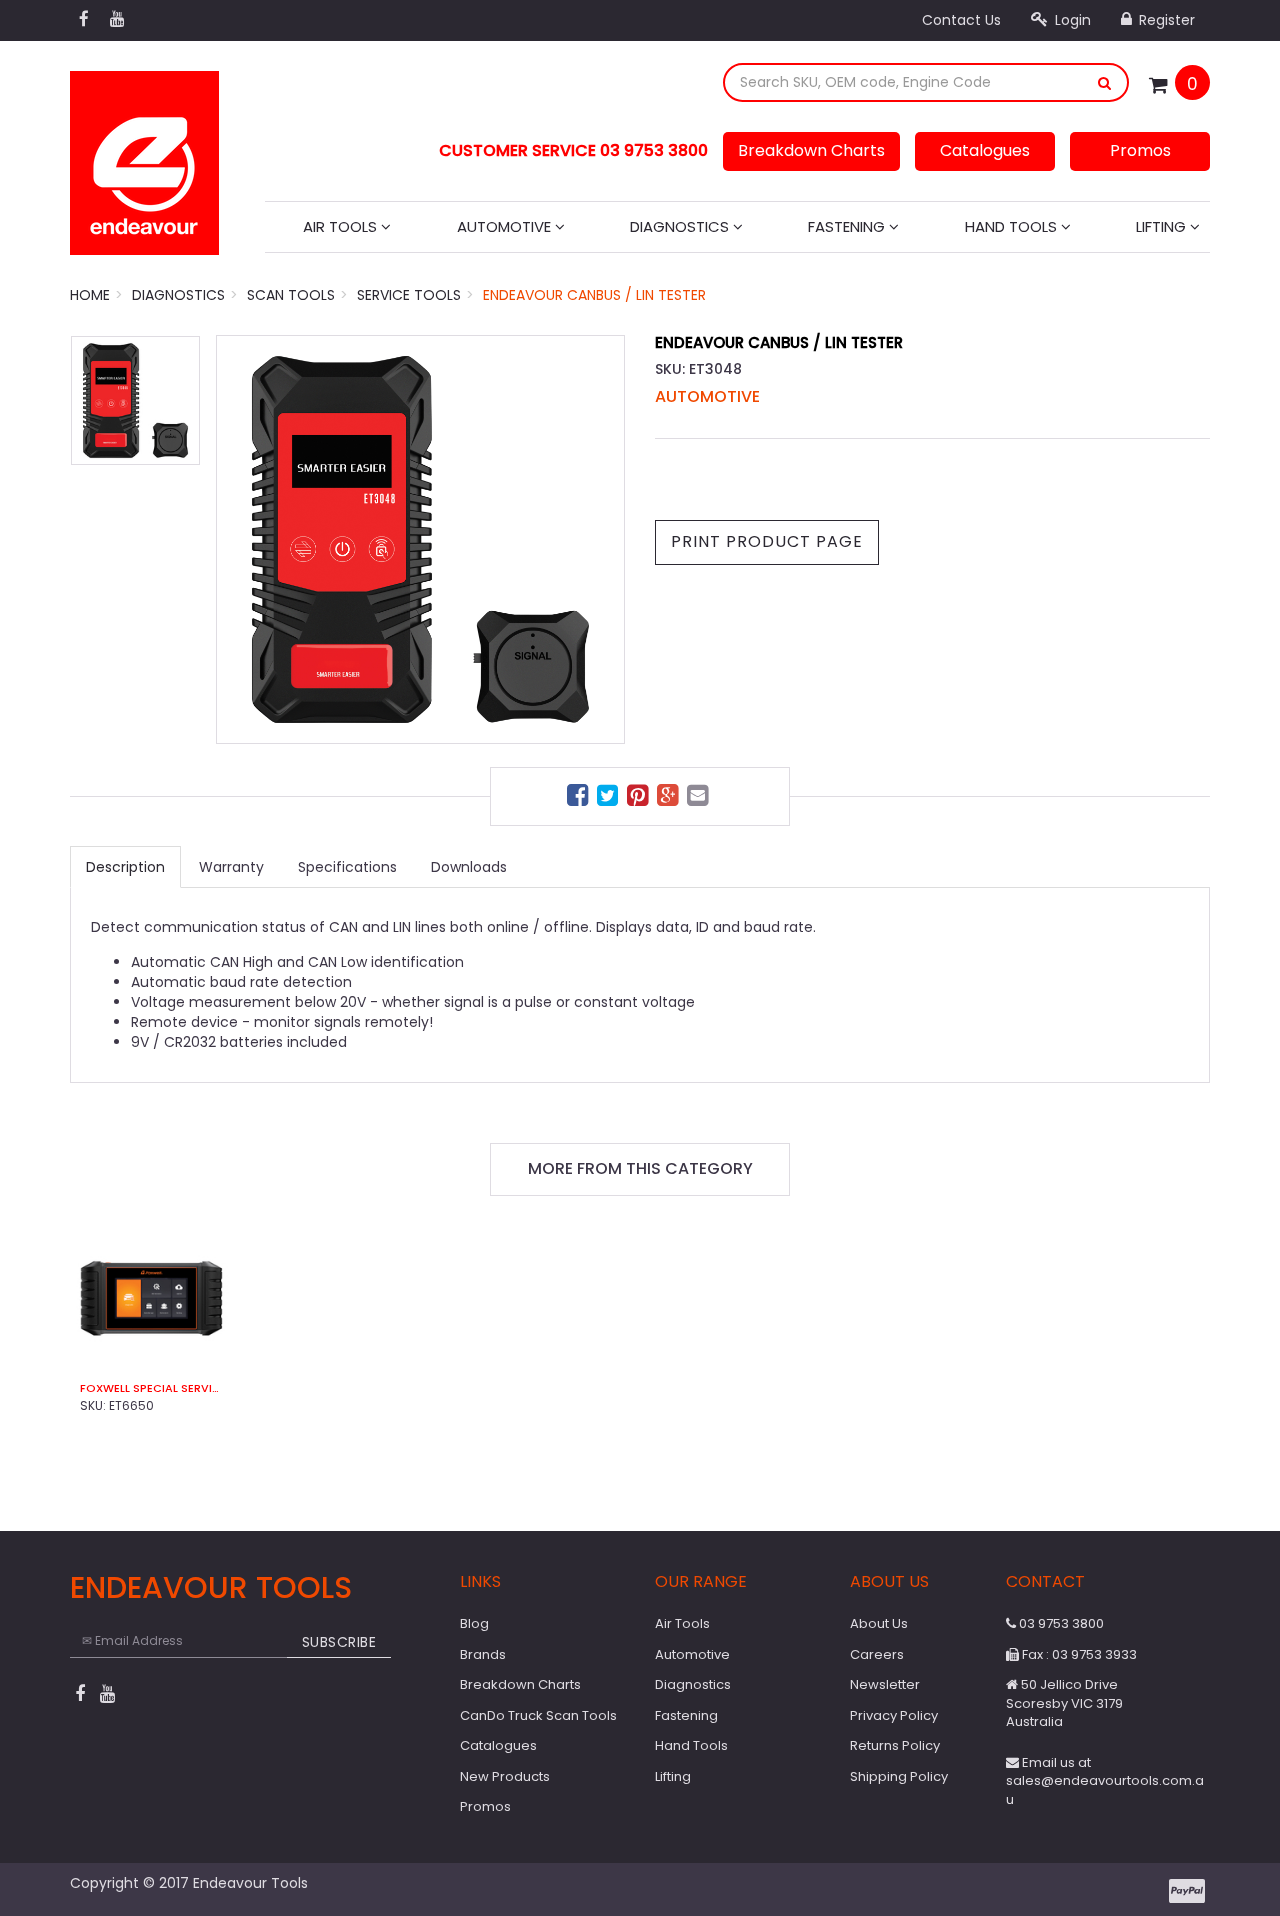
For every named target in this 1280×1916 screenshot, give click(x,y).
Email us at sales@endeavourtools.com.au (1105, 1781)
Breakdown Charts (811, 150)
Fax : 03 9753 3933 (1078, 1654)
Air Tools (342, 226)
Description (125, 867)
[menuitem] (580, 798)
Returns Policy (895, 1745)
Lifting (1163, 226)
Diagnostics (681, 226)
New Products (505, 1776)
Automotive (506, 226)
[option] (420, 539)
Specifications (347, 867)
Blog (474, 1623)
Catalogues (985, 150)
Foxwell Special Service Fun (152, 1388)
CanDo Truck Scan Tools (538, 1715)
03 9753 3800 (1060, 1623)
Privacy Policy (894, 1715)
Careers (877, 1654)
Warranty (231, 867)
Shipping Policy (899, 1776)
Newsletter (885, 1684)
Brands (483, 1654)
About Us (879, 1623)
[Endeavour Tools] (144, 157)
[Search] (1105, 82)
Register (1165, 20)
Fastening (848, 226)
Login (1071, 20)
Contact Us (961, 20)
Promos (1140, 150)
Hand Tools (1013, 226)
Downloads (469, 867)
